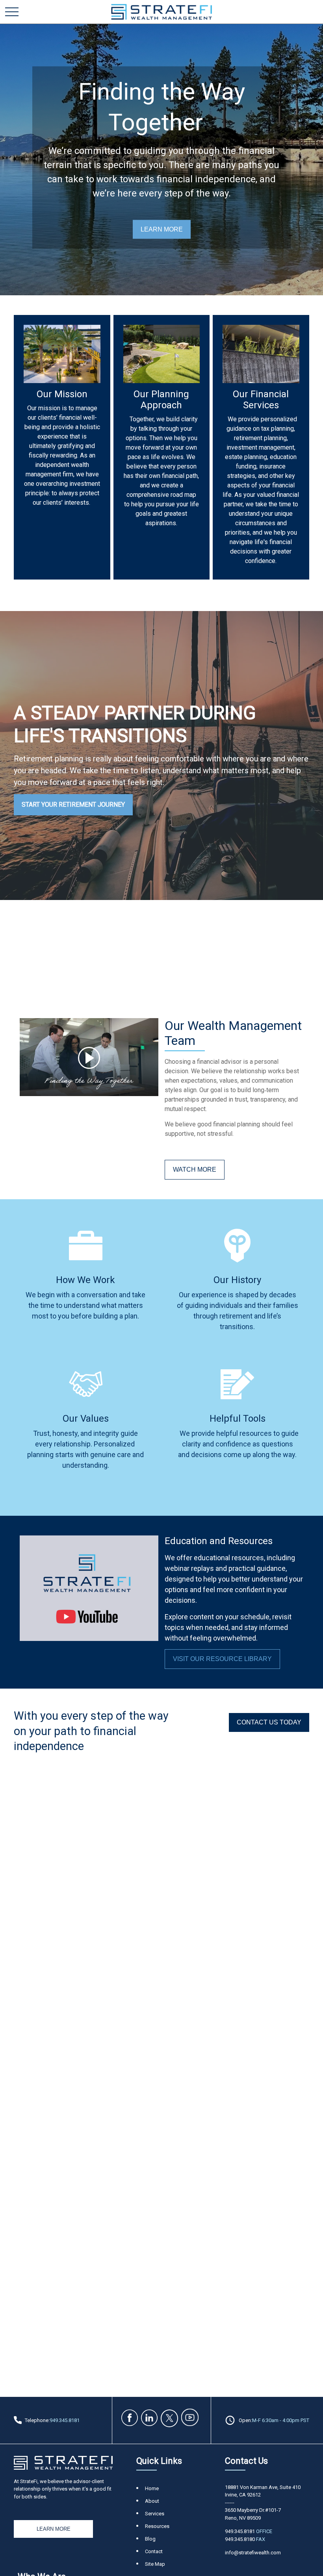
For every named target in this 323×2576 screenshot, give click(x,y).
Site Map (155, 2564)
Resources (157, 2526)
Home (152, 2488)
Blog (150, 2539)
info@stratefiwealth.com (253, 2553)
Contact (154, 2551)
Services (155, 2514)
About (152, 2501)
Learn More (54, 2529)
